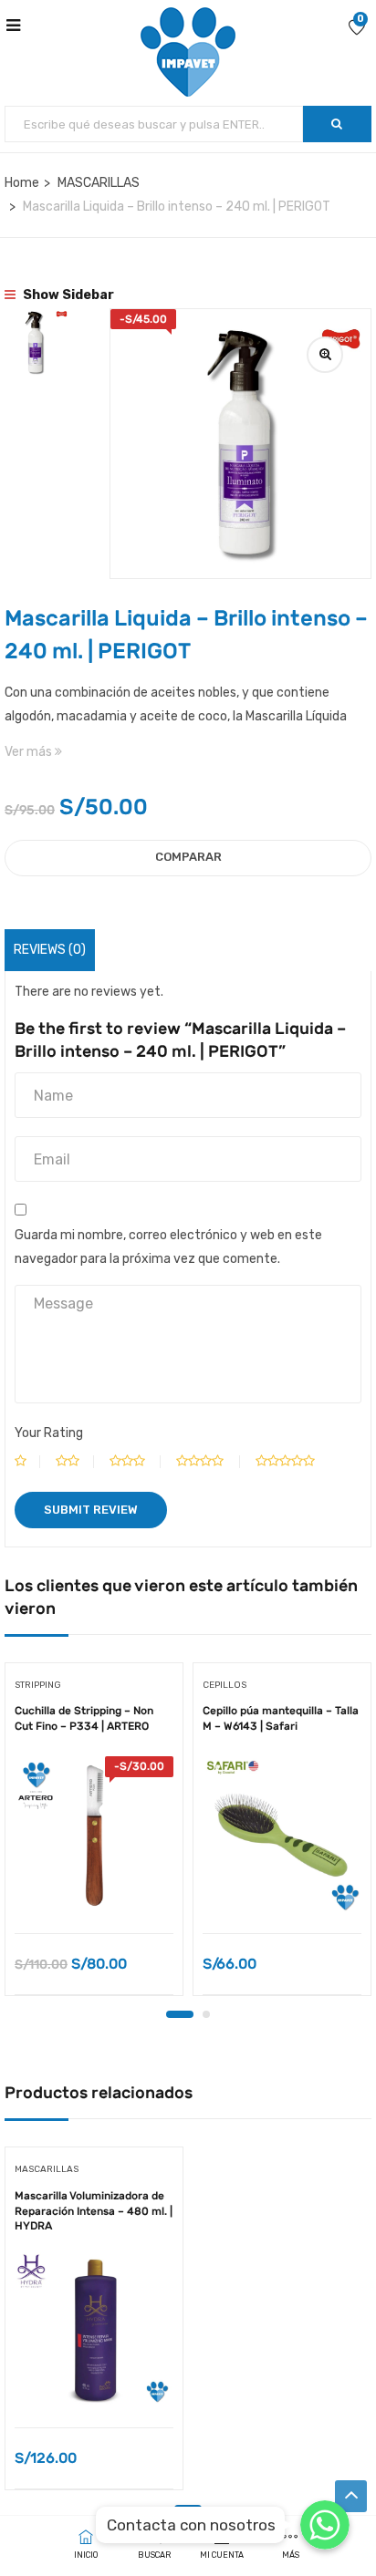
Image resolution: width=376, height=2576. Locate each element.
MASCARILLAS (99, 183)
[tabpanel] (94, 1836)
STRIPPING (38, 1685)
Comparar (188, 857)
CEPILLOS (225, 1685)
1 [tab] (180, 2014)
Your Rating (49, 1433)
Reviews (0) (50, 950)
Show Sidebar (67, 295)
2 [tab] (206, 2014)
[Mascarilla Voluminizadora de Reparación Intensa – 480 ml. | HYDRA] (94, 2330)
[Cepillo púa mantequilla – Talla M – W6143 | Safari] (282, 1836)
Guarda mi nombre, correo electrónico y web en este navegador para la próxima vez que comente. (168, 1247)
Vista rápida (94, 1887)
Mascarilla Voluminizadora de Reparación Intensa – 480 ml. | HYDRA (94, 2211)
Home (22, 183)
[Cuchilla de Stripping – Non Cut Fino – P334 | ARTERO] (94, 1836)
